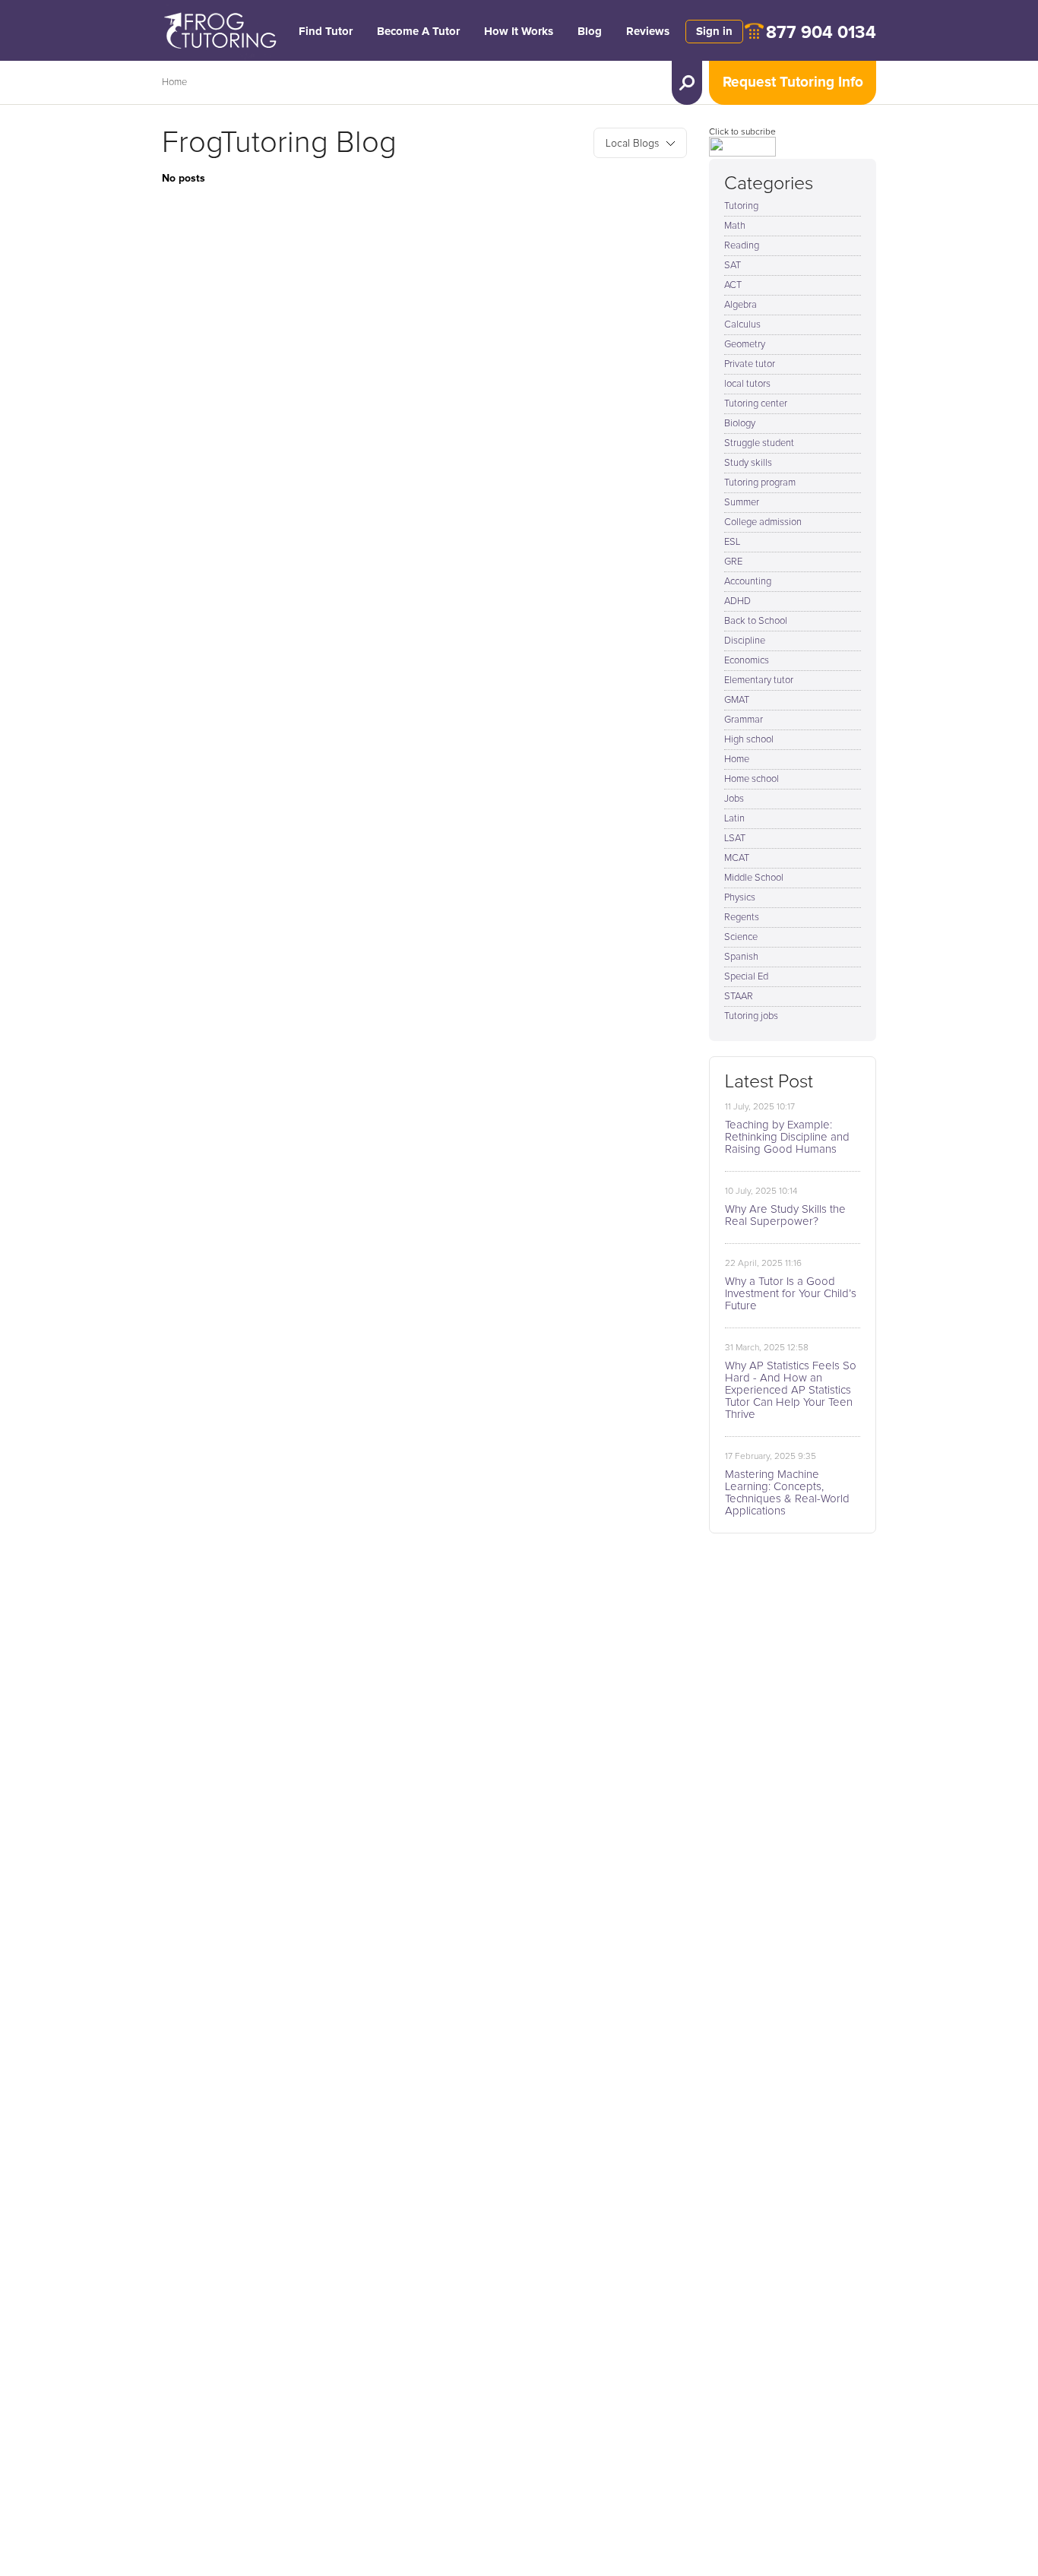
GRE (733, 562)
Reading (742, 246)
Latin (734, 819)
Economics (747, 661)
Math (735, 226)
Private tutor (750, 364)
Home (174, 82)
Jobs (734, 799)
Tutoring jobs (751, 1016)
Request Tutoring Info (793, 82)
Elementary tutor (759, 680)
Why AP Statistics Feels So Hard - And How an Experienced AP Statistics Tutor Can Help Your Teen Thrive (791, 1390)
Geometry (745, 345)
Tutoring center (756, 404)
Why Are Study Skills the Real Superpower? (785, 1215)
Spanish (741, 957)
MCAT (737, 858)
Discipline (745, 641)
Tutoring (741, 206)
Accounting (748, 582)
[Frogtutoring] (217, 33)
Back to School (756, 621)
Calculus (742, 325)
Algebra (741, 305)
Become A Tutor (418, 32)
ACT (733, 285)
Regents (742, 918)
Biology (740, 424)
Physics (740, 898)
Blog (590, 32)
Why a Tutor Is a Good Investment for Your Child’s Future (791, 1294)
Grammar (744, 720)
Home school (752, 779)
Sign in (714, 32)
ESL (732, 542)
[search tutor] (687, 83)
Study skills (748, 463)
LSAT (735, 839)
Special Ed (746, 977)
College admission (763, 522)
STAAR (739, 997)
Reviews (648, 32)
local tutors (747, 384)
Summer (742, 503)
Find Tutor (326, 32)
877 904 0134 (821, 33)
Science (741, 937)
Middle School (754, 878)
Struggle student (759, 443)
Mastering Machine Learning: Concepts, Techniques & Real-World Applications (787, 1493)
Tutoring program (760, 483)
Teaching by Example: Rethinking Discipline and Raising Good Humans (787, 1137)
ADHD (737, 601)
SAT (733, 266)
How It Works (519, 32)
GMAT (737, 700)
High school (749, 740)
